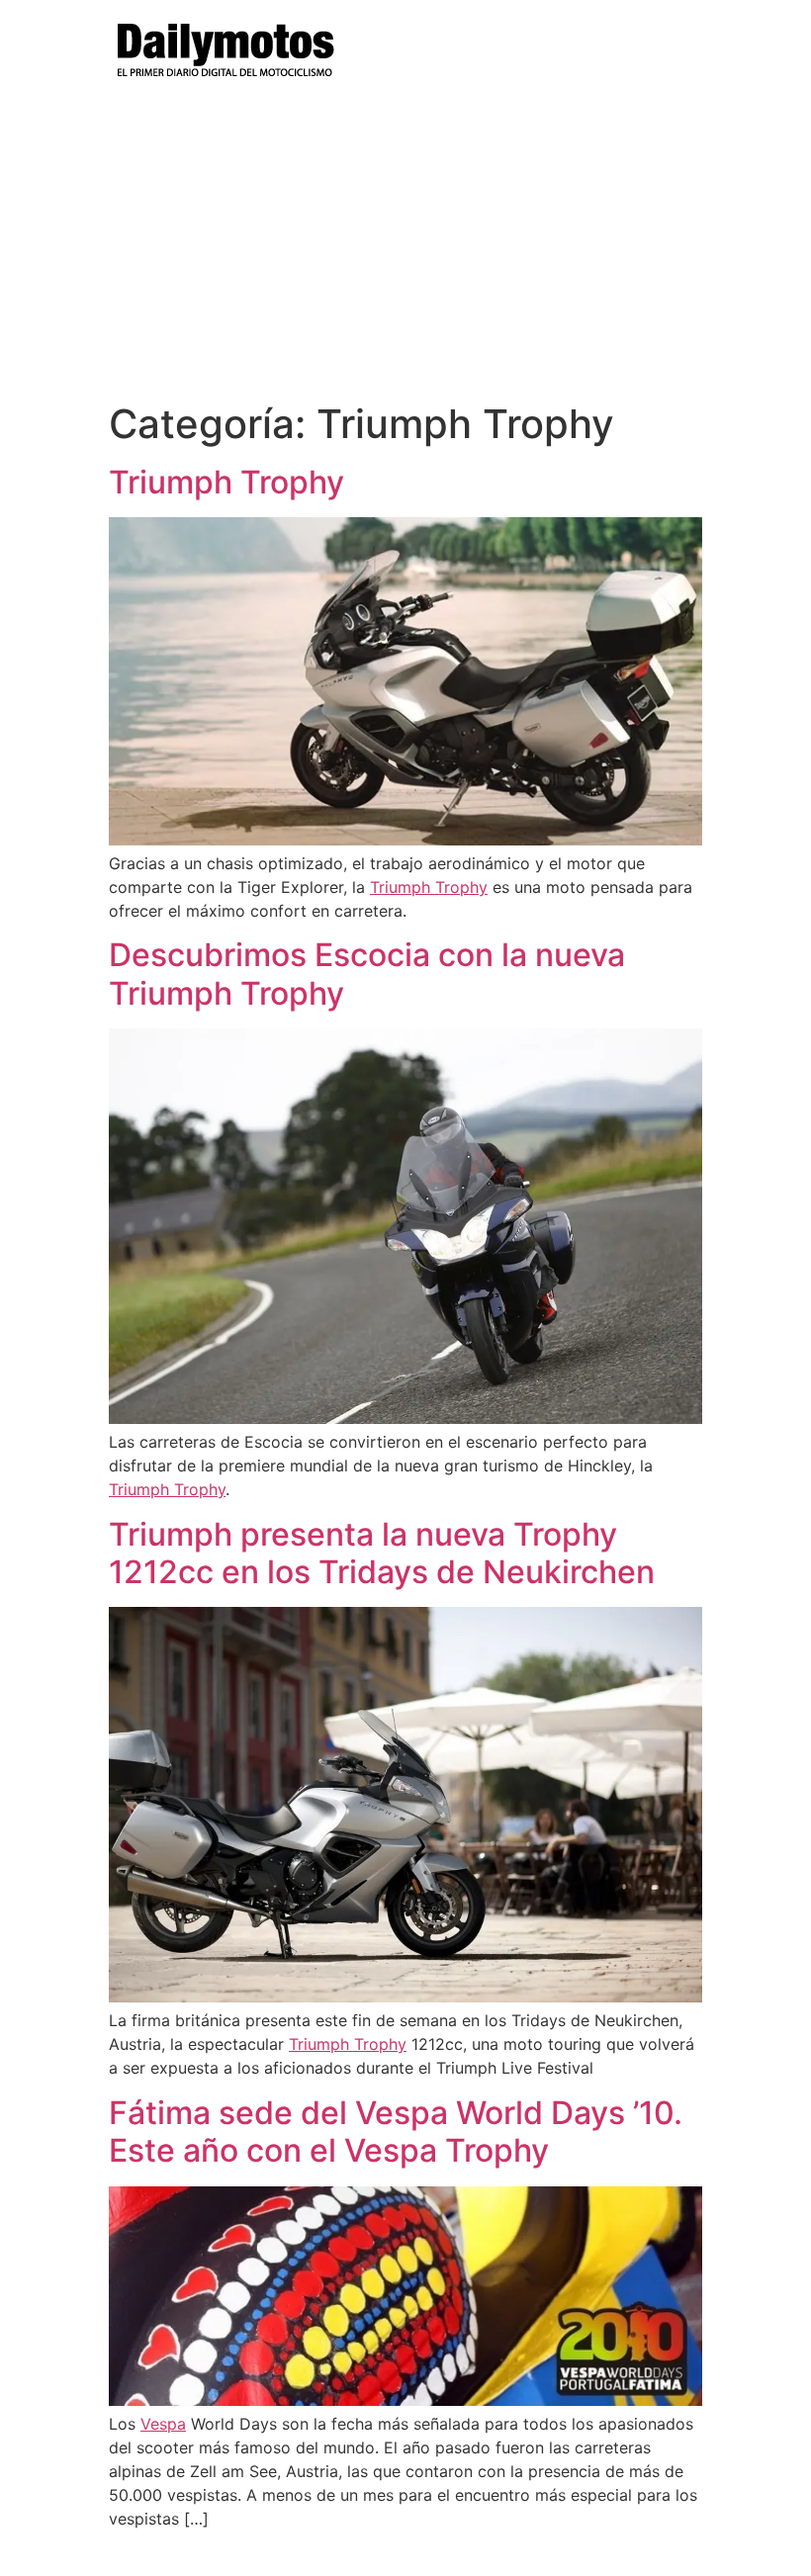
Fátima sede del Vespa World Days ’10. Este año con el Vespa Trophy (396, 2132)
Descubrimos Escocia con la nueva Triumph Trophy (367, 974)
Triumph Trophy (226, 482)
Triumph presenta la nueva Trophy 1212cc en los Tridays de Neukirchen (382, 1553)
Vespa (163, 2424)
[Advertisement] (405, 252)
